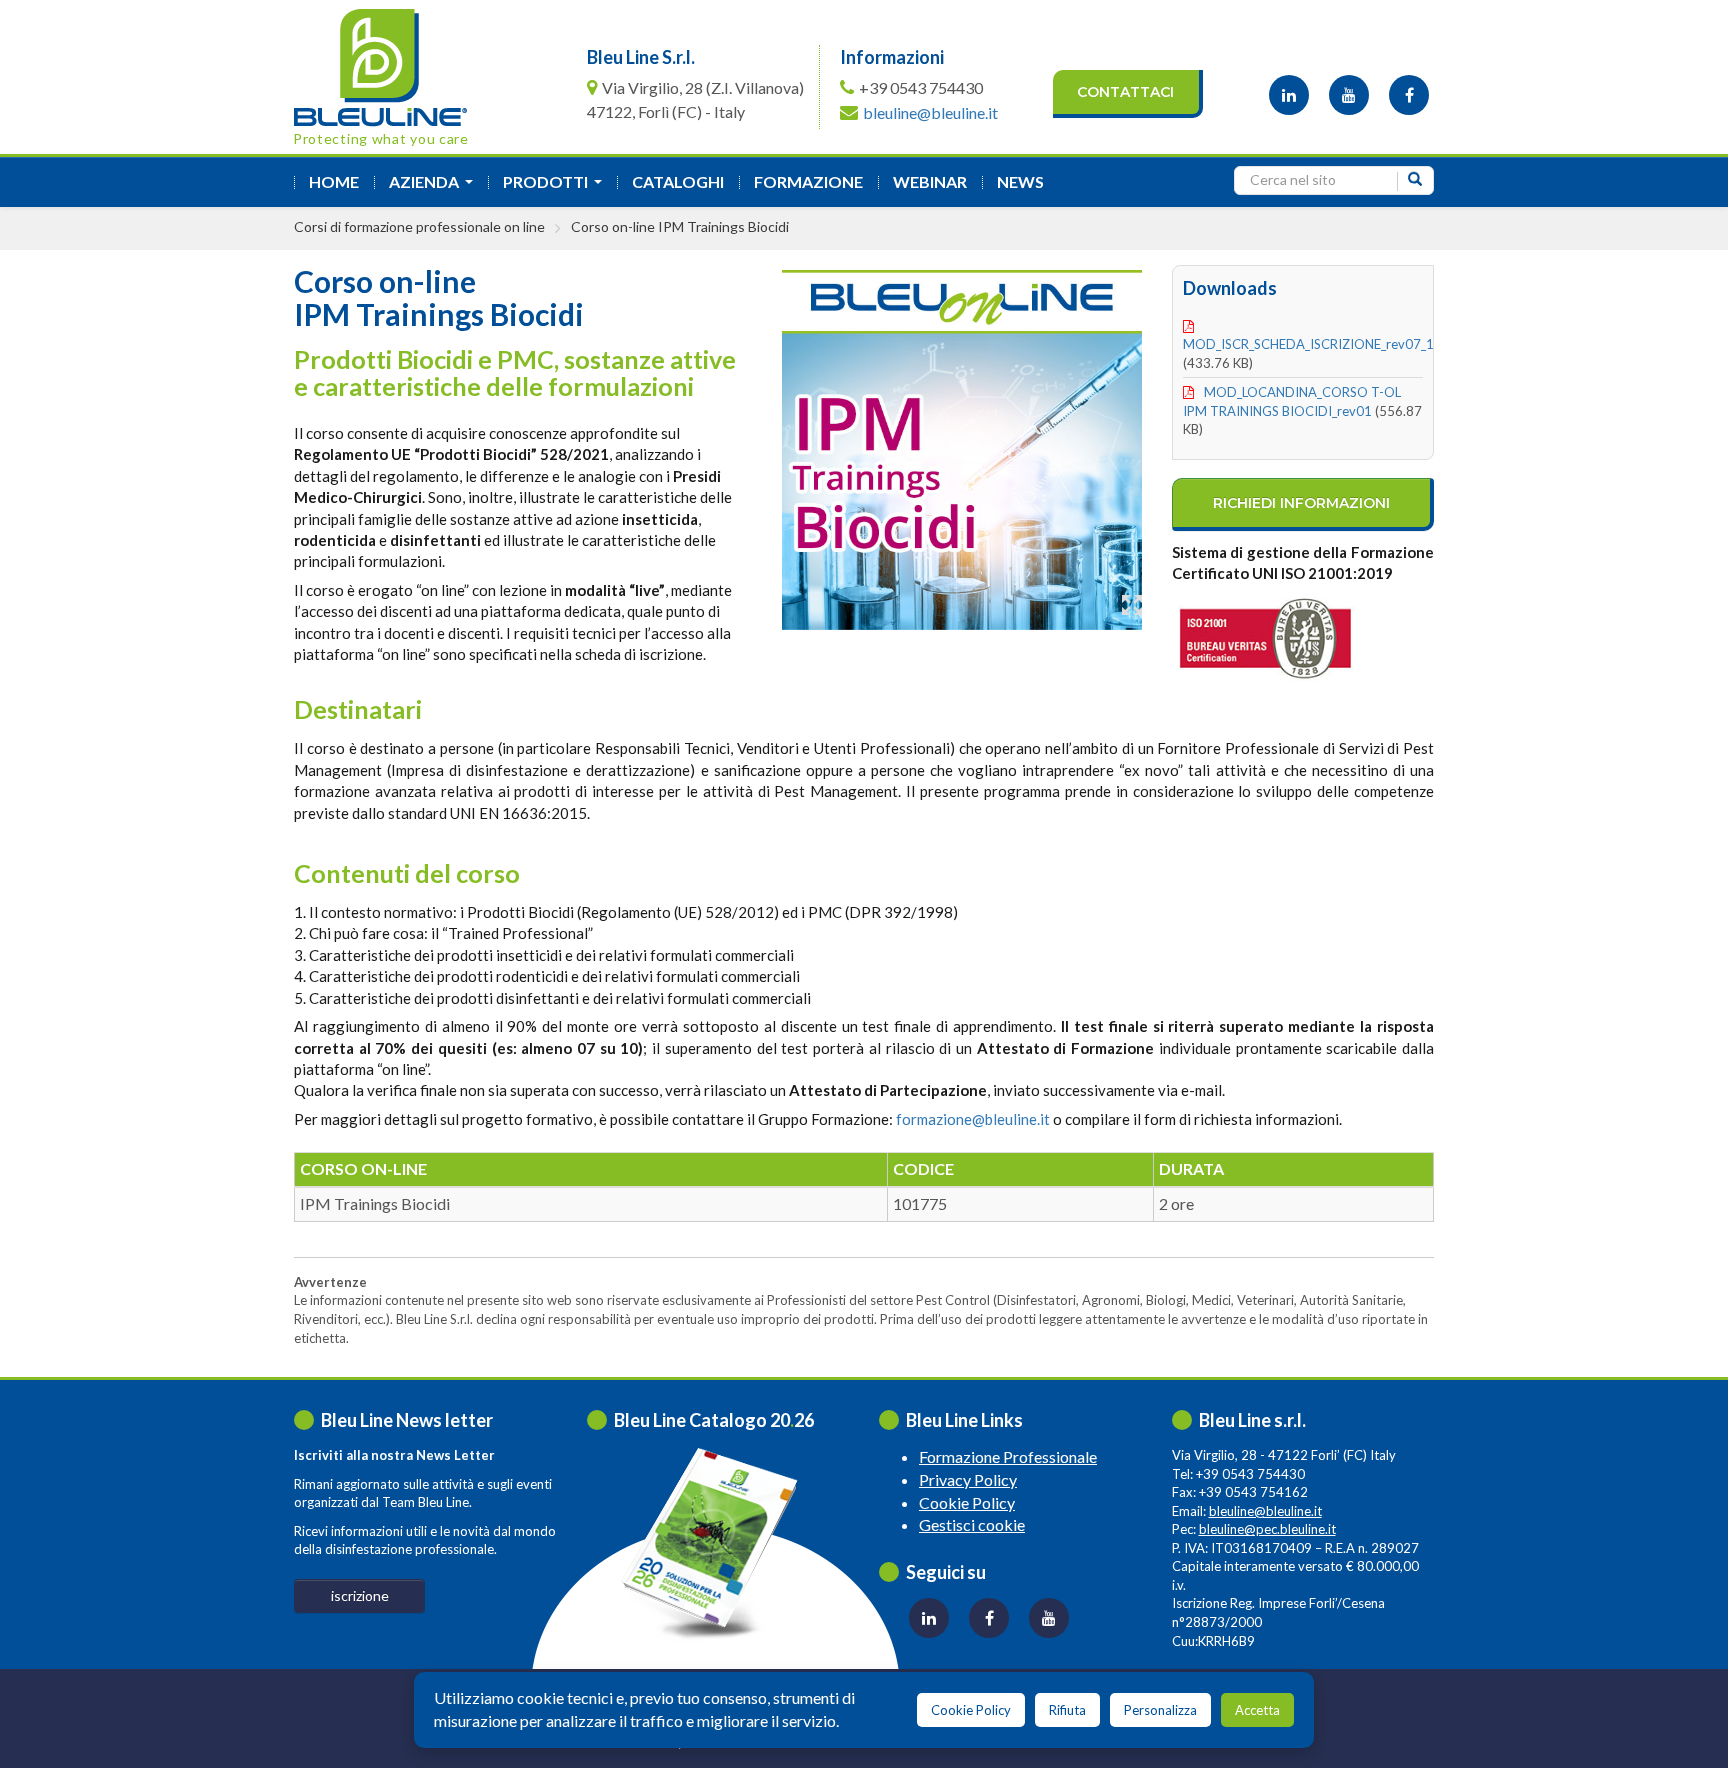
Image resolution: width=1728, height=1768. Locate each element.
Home (334, 181)
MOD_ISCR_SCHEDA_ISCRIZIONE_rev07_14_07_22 (1333, 344)
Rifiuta (1067, 1710)
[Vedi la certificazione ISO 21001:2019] (1303, 635)
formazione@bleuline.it (973, 1119)
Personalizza (1160, 1710)
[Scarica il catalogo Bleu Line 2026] (718, 1543)
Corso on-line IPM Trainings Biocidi (680, 226)
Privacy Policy (968, 1479)
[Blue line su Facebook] (1409, 95)
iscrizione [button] (360, 1595)
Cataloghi (678, 181)
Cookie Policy (967, 1502)
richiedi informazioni (1301, 503)
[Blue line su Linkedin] (1289, 95)
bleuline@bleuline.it (930, 112)
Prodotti (556, 187)
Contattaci (1125, 92)
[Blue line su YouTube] (1349, 95)
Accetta (1257, 1710)
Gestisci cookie (972, 1524)
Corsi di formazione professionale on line (419, 226)
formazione (808, 181)
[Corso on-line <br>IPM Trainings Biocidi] (962, 444)
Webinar (930, 181)
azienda (435, 187)
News (1020, 181)
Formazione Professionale (1008, 1456)
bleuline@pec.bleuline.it (1267, 1529)
